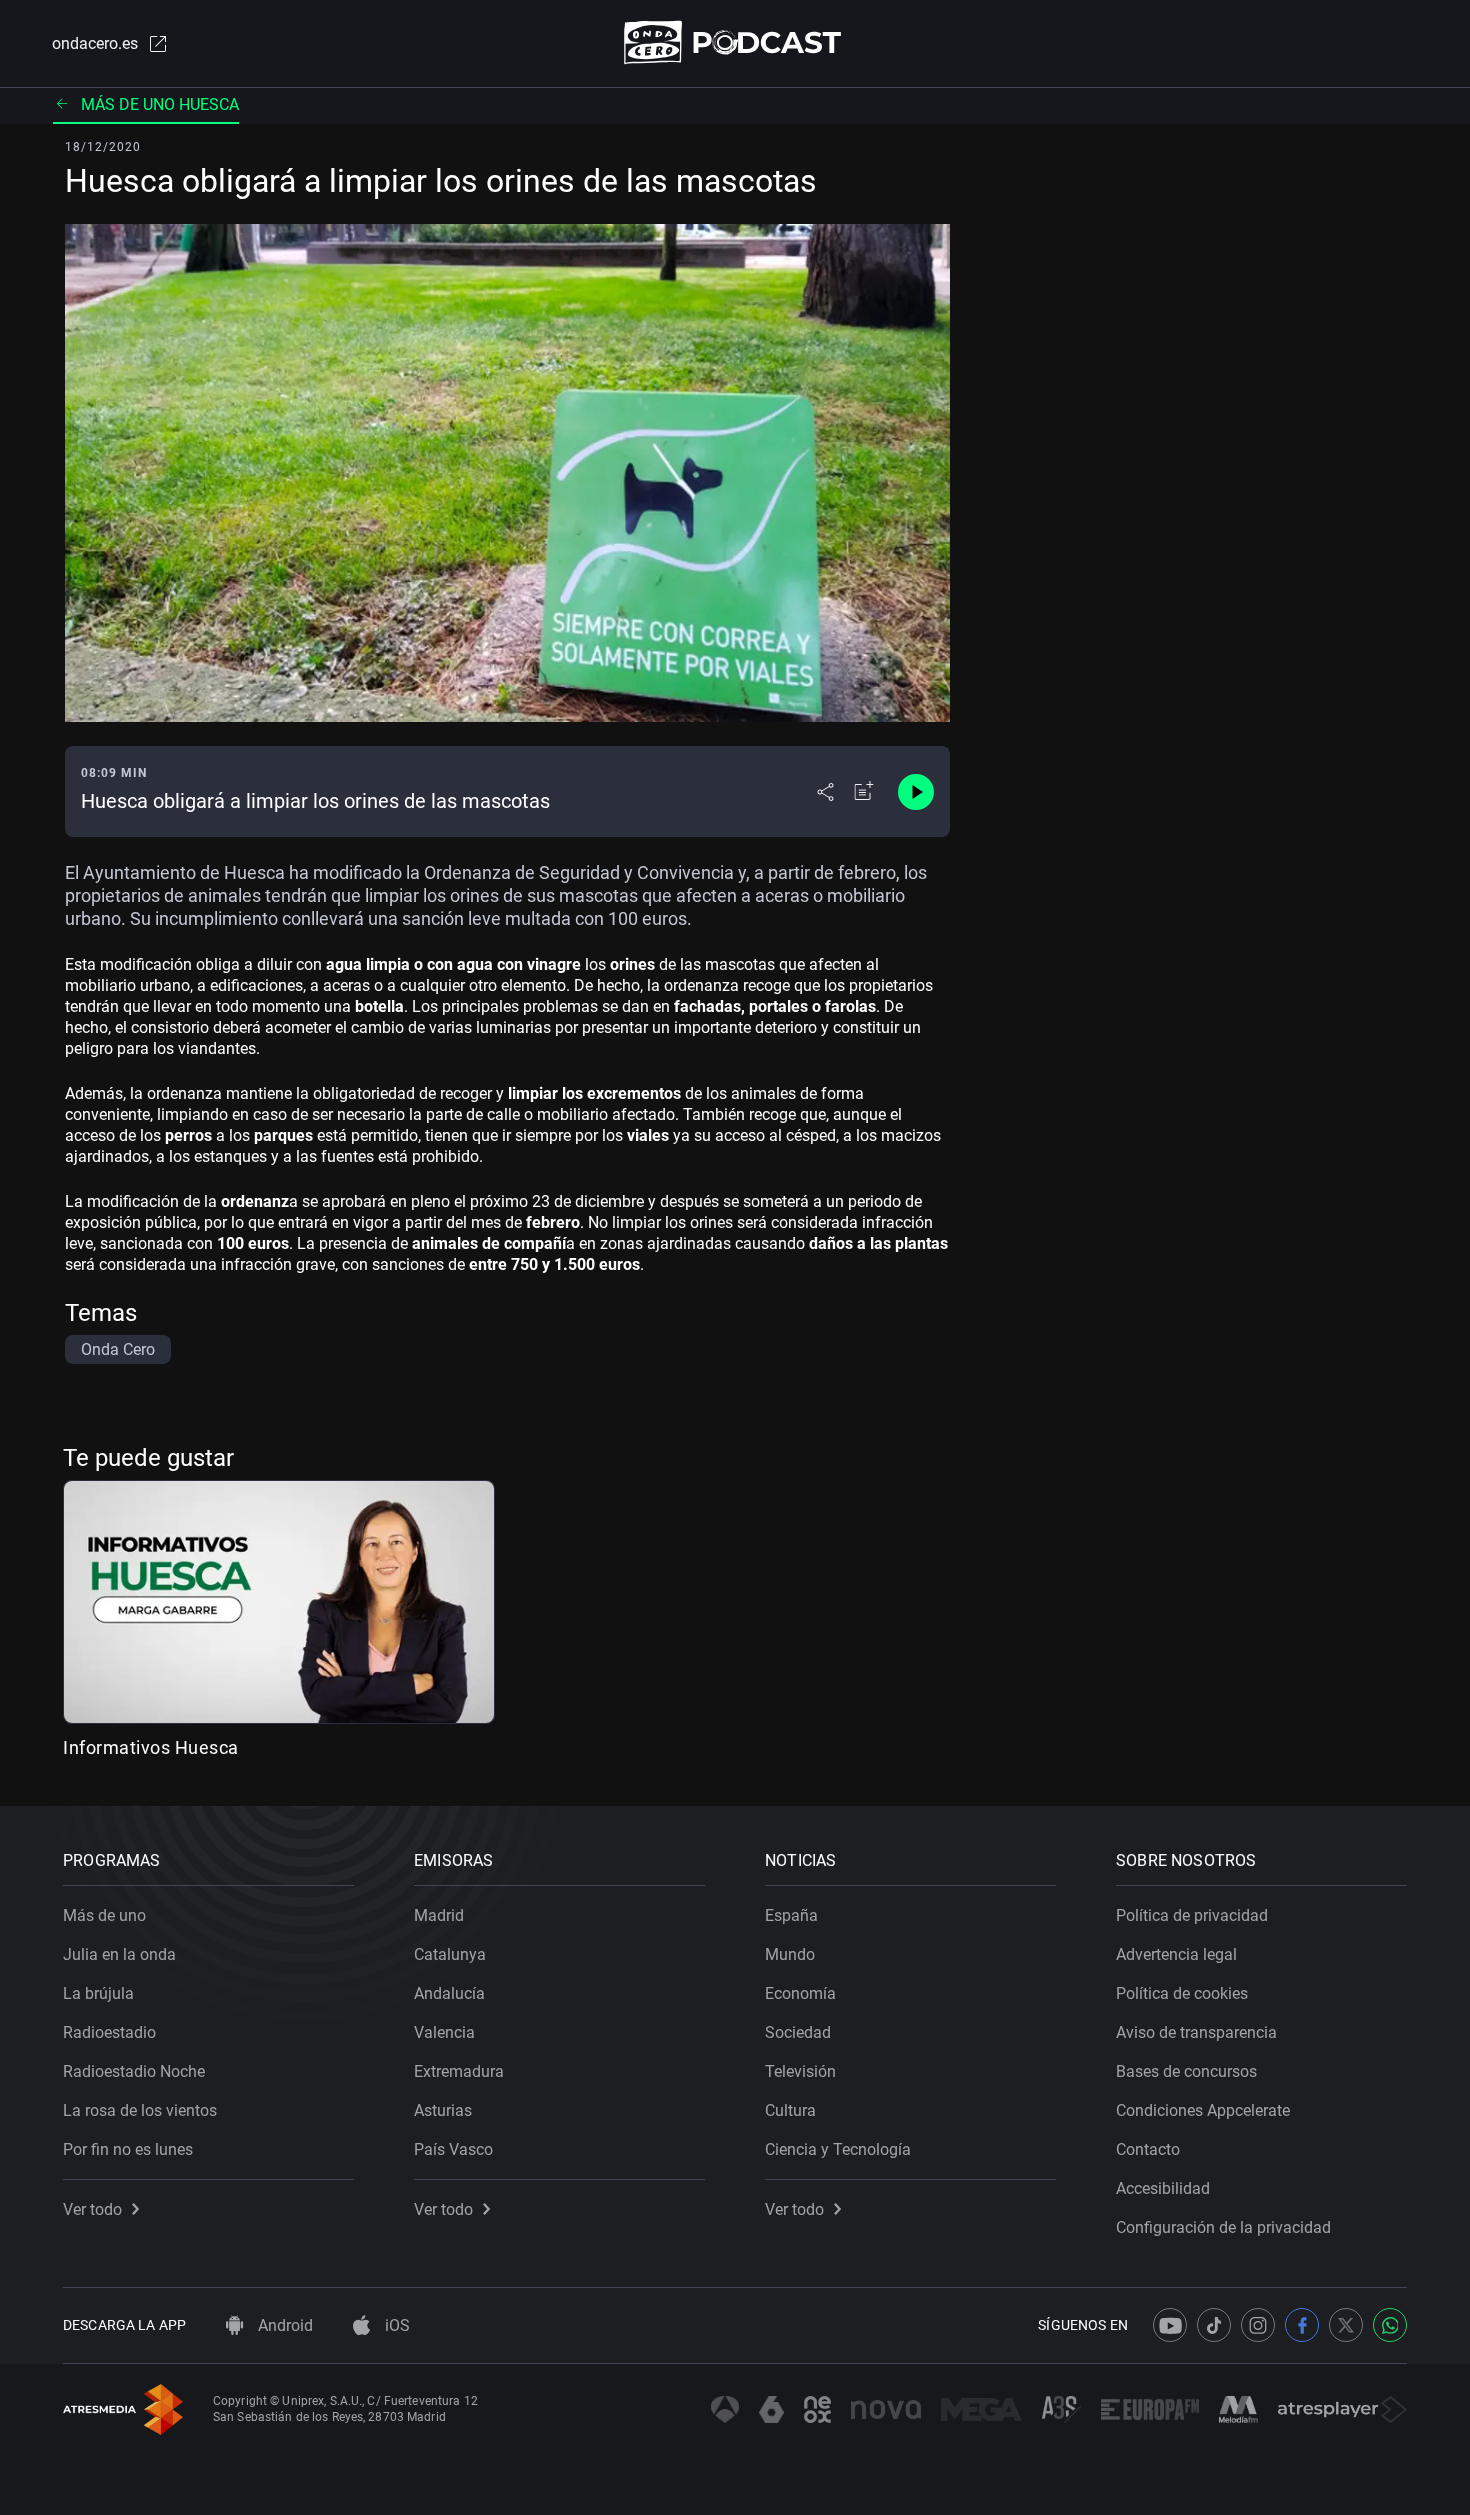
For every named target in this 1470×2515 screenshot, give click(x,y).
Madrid (439, 1915)
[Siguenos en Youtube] (1170, 2325)
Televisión (800, 2071)
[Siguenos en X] (1346, 2325)
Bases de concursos (1186, 2071)
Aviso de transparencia (1196, 2032)
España (791, 1915)
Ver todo (92, 2209)
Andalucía (449, 1993)
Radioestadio (109, 2032)
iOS (395, 2325)
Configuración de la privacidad (1223, 2227)
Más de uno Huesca (160, 104)
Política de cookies (1182, 1993)
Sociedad (798, 2032)
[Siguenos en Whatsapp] (1390, 2325)
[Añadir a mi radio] (864, 792)
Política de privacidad (1192, 1915)
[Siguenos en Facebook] (1302, 2325)
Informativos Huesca (151, 1747)
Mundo (790, 1954)
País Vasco (453, 2149)
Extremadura (459, 2071)
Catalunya (450, 1954)
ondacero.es (95, 43)
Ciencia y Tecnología (838, 2149)
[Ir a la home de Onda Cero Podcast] (735, 42)
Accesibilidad (1163, 2188)
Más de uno (104, 1915)
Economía (800, 1993)
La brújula (98, 1993)
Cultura (790, 2110)
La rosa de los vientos (140, 2110)
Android (283, 2325)
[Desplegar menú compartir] (825, 792)
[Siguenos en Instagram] (1258, 2325)
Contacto (1148, 2149)
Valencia (444, 2032)
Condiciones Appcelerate (1203, 2110)
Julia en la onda (119, 1954)
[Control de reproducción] (916, 792)
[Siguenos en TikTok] (1214, 2325)
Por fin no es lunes (128, 2149)
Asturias (443, 2110)
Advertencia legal (1176, 1954)
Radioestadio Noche (134, 2071)
